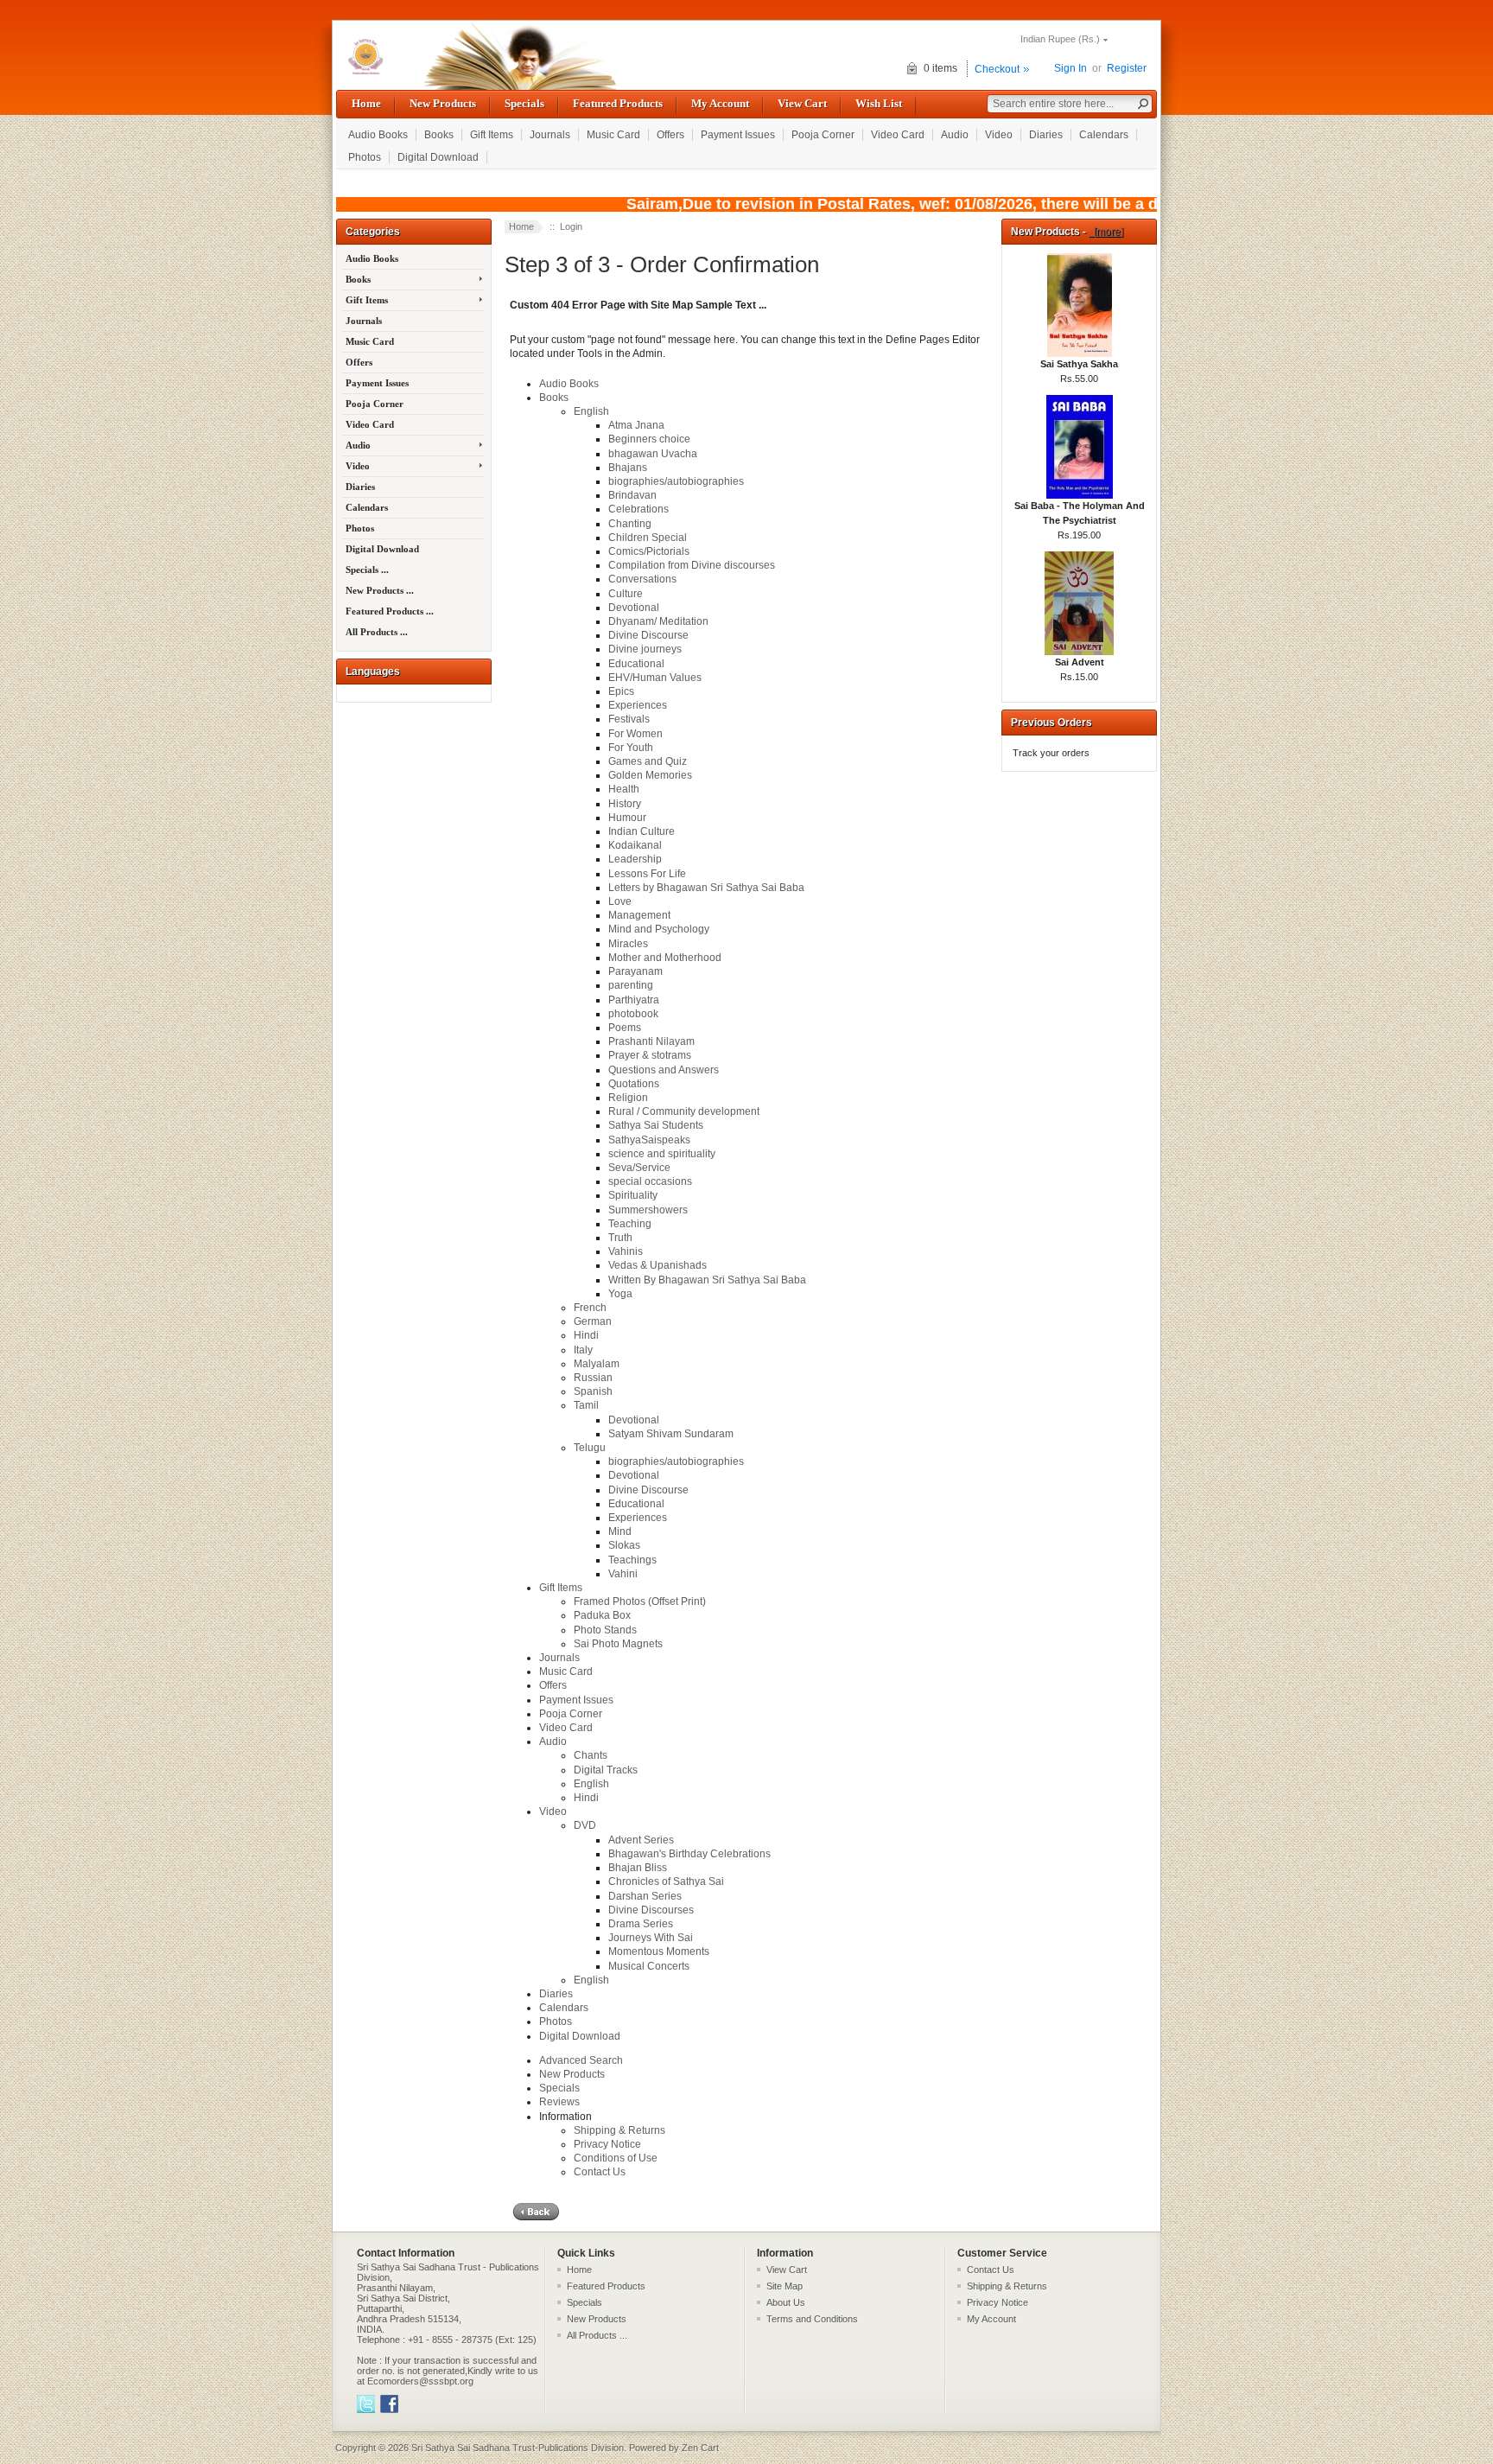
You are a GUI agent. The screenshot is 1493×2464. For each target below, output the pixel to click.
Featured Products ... (390, 611)
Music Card (613, 135)
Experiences (638, 705)
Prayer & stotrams (650, 1055)
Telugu (590, 1448)
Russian (593, 1378)
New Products (443, 103)
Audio (955, 135)
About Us (786, 2302)
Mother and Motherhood (665, 958)
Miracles (628, 944)
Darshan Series (645, 1896)
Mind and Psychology (659, 929)
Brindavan (632, 495)
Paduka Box (602, 1615)
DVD (585, 1825)
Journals (550, 135)
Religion (628, 1098)
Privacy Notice (607, 2144)
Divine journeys (645, 649)
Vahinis (626, 1251)
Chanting (630, 524)
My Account (720, 103)
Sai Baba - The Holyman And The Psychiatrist (1080, 513)
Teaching (630, 1224)
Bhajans (628, 468)
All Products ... (377, 632)
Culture (626, 594)
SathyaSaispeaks (649, 1140)
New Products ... (380, 590)
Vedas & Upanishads (658, 1265)
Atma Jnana (636, 425)
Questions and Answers (664, 1070)
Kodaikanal (635, 845)
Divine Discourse (648, 635)
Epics (621, 691)
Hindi (586, 1335)
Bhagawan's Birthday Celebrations (689, 1854)
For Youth (631, 748)
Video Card (898, 135)
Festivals (629, 719)
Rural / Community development (684, 1111)
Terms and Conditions (812, 2319)
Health (624, 789)
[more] (1106, 232)
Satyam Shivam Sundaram (671, 1434)
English (591, 411)
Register (1127, 68)
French (590, 1308)
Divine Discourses (651, 1910)
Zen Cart (700, 2448)
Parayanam (635, 971)
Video (999, 135)
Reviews (559, 2102)
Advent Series (641, 1840)
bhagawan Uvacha (653, 454)
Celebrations (638, 509)
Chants (591, 1755)
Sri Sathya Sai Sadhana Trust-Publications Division (518, 2448)
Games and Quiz (648, 761)
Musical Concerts (649, 1966)
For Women (635, 734)
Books (439, 135)
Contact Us (600, 2172)
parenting (631, 985)
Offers (670, 135)
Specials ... (367, 570)
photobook (633, 1014)
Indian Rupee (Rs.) (1060, 39)
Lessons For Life (647, 874)
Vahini (623, 1574)
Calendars (1104, 135)
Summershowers (648, 1210)
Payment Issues (738, 135)
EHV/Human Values (655, 678)
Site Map (785, 2286)
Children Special (648, 538)
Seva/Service (639, 1168)
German (593, 1321)
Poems (625, 1028)
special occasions (650, 1181)
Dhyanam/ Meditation (658, 621)
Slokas (624, 1545)
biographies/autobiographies (676, 481)
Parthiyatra (634, 1000)
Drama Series (641, 1924)
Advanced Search (581, 2060)
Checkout (997, 69)
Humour (627, 818)
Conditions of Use (616, 2158)
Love (620, 901)
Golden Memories (650, 775)
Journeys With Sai (651, 1938)
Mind (620, 1531)
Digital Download (438, 157)
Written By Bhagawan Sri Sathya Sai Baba (707, 1280)
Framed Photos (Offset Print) (640, 1601)
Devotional (634, 608)
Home (366, 103)
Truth (620, 1238)
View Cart (802, 103)
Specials (524, 103)
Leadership (635, 859)
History (625, 804)
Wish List (879, 103)
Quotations (634, 1084)
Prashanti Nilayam (651, 1041)
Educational (636, 664)
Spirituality (633, 1195)
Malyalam (597, 1364)
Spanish (593, 1391)
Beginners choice (649, 439)
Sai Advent (1080, 662)
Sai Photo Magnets (618, 1644)
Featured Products (618, 103)
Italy (583, 1350)
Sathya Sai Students (656, 1125)
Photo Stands (605, 1630)
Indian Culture (642, 831)
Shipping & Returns (619, 2130)
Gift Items (492, 135)
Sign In (1071, 68)
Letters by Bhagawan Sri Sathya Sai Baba (706, 888)
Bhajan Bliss (638, 1868)
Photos (365, 157)
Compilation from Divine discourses (692, 565)
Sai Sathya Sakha (1079, 364)
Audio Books (378, 135)
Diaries (1046, 135)
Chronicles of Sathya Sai (666, 1881)
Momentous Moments (659, 1951)
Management (639, 915)
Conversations (642, 579)
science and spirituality (662, 1154)
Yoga (620, 1294)
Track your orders (1051, 753)
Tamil (586, 1405)
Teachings (632, 1560)
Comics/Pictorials (649, 551)
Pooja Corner (823, 135)
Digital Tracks (606, 1770)
